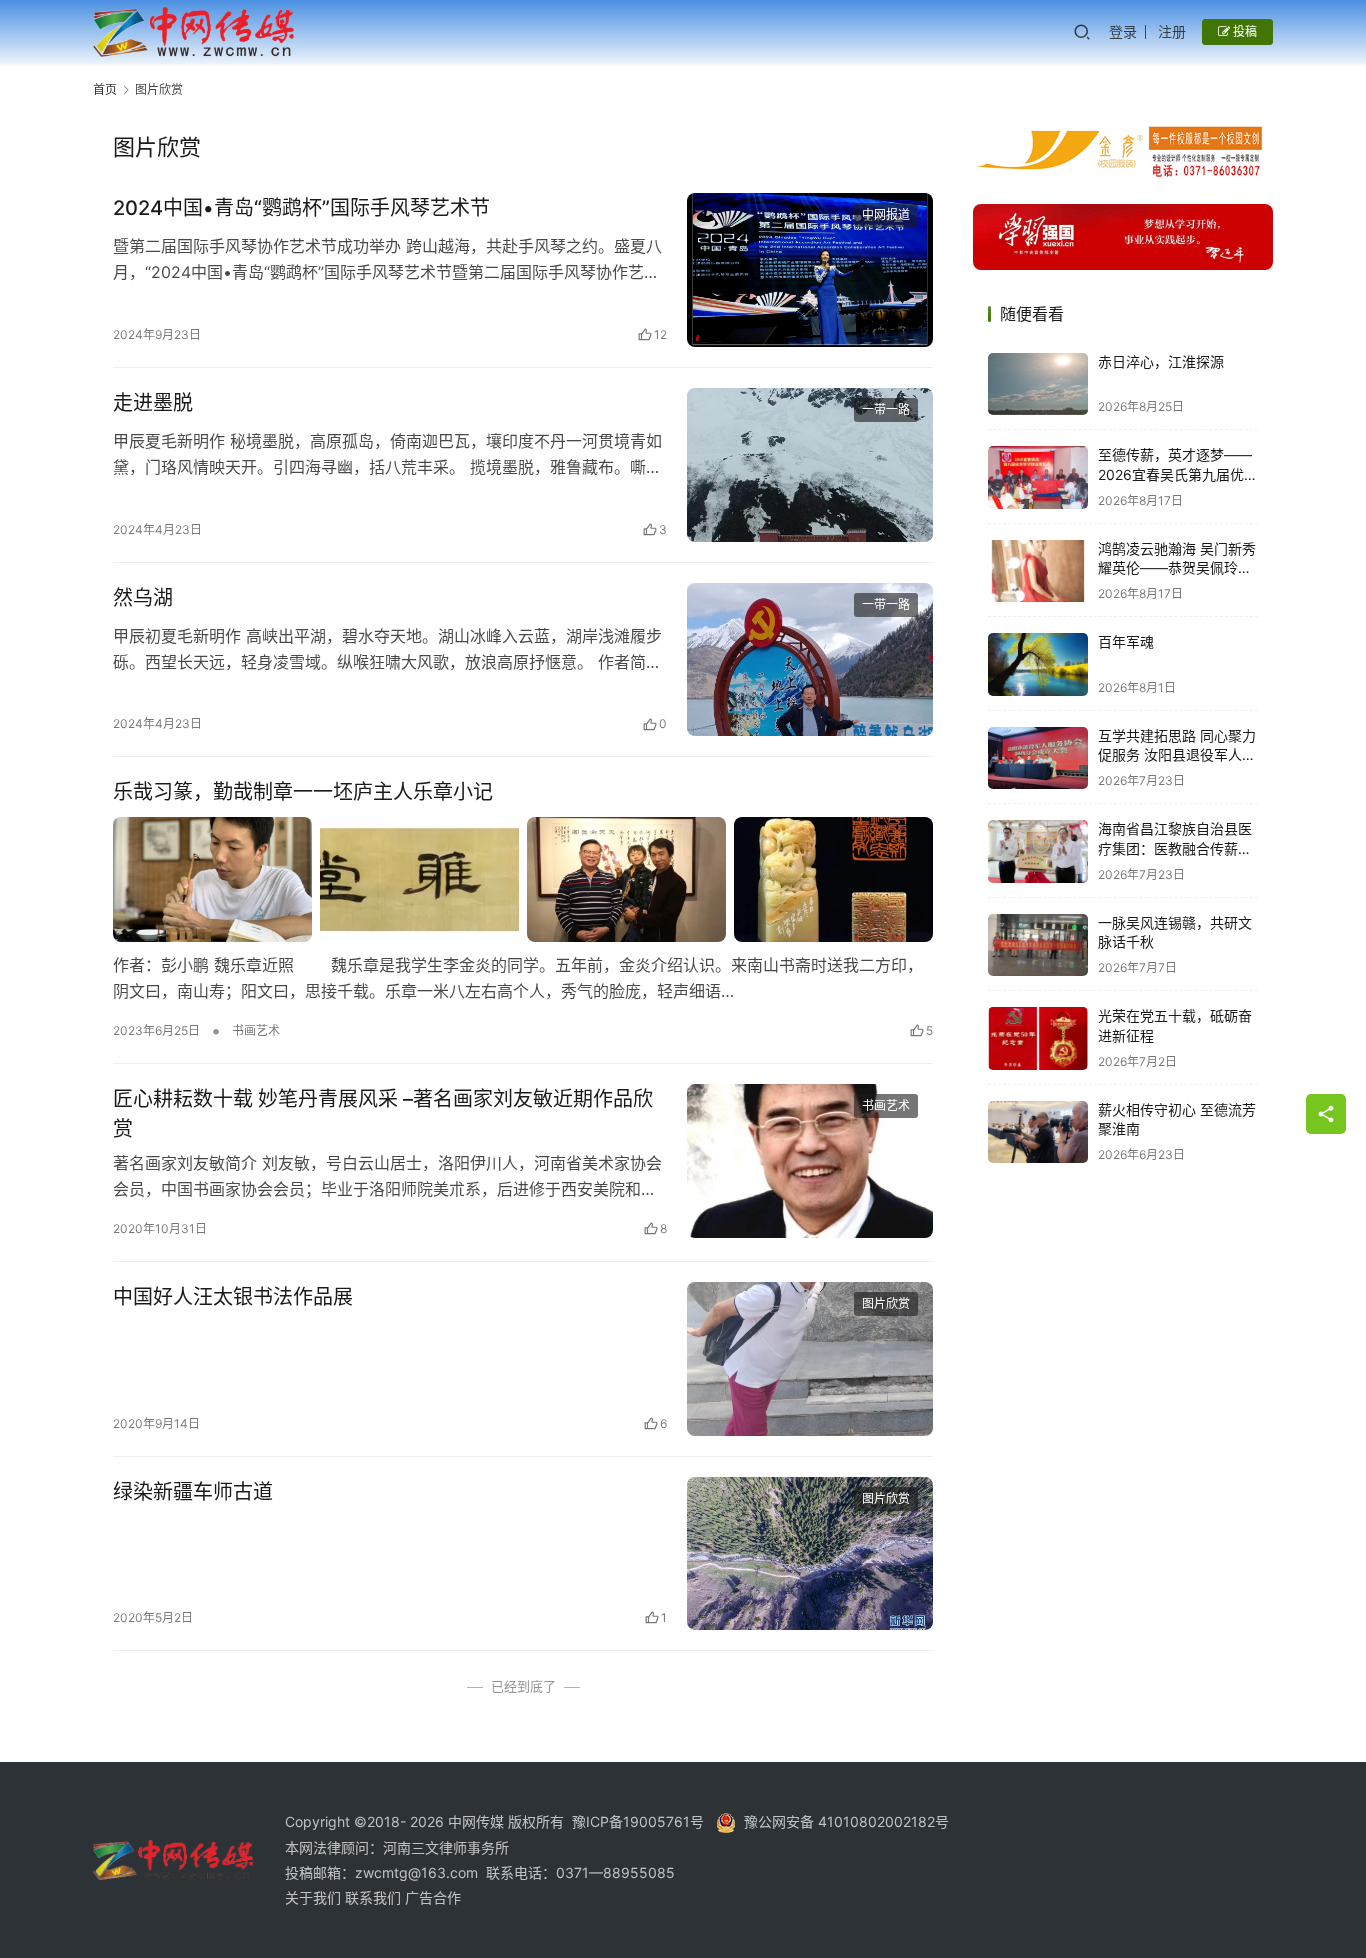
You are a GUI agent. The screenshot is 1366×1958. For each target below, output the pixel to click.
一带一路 (886, 409)
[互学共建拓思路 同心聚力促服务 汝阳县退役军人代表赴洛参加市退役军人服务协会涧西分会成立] (1038, 758)
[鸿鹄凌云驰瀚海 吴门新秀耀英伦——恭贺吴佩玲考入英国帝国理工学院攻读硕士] (1038, 571)
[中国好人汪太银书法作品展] (810, 1359)
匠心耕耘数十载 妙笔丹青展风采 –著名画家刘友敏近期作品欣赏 (383, 1113)
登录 (1123, 31)
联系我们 (375, 1897)
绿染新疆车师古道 (193, 1492)
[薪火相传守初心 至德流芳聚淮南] (1038, 1132)
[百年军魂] (1038, 664)
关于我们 (315, 1897)
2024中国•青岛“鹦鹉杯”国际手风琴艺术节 (301, 208)
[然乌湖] (810, 660)
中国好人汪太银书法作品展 (233, 1297)
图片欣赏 (886, 1303)
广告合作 (433, 1897)
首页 (105, 89)
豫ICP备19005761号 (638, 1821)
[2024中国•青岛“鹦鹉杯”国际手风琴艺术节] (810, 270)
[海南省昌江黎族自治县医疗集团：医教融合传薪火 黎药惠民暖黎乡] (1038, 851)
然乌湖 (143, 598)
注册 (1172, 31)
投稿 (1243, 31)
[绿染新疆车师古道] (810, 1554)
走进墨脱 (153, 403)
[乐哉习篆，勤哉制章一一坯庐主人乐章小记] (523, 879)
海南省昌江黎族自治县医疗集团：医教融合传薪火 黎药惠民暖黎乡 (1175, 849)
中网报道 (886, 214)
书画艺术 (256, 1030)
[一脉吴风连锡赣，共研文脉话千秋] (1038, 945)
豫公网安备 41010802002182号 (846, 1821)
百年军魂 (1126, 642)
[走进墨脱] (810, 465)
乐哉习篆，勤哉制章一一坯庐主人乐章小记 (303, 792)
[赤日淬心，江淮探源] (1038, 384)
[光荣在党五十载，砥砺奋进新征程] (1038, 1038)
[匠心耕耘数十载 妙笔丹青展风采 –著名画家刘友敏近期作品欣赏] (810, 1161)
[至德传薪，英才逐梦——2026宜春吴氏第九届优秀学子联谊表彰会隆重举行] (1038, 477)
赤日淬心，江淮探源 (1161, 362)
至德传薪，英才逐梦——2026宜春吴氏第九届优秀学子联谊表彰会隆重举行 (1178, 475)
